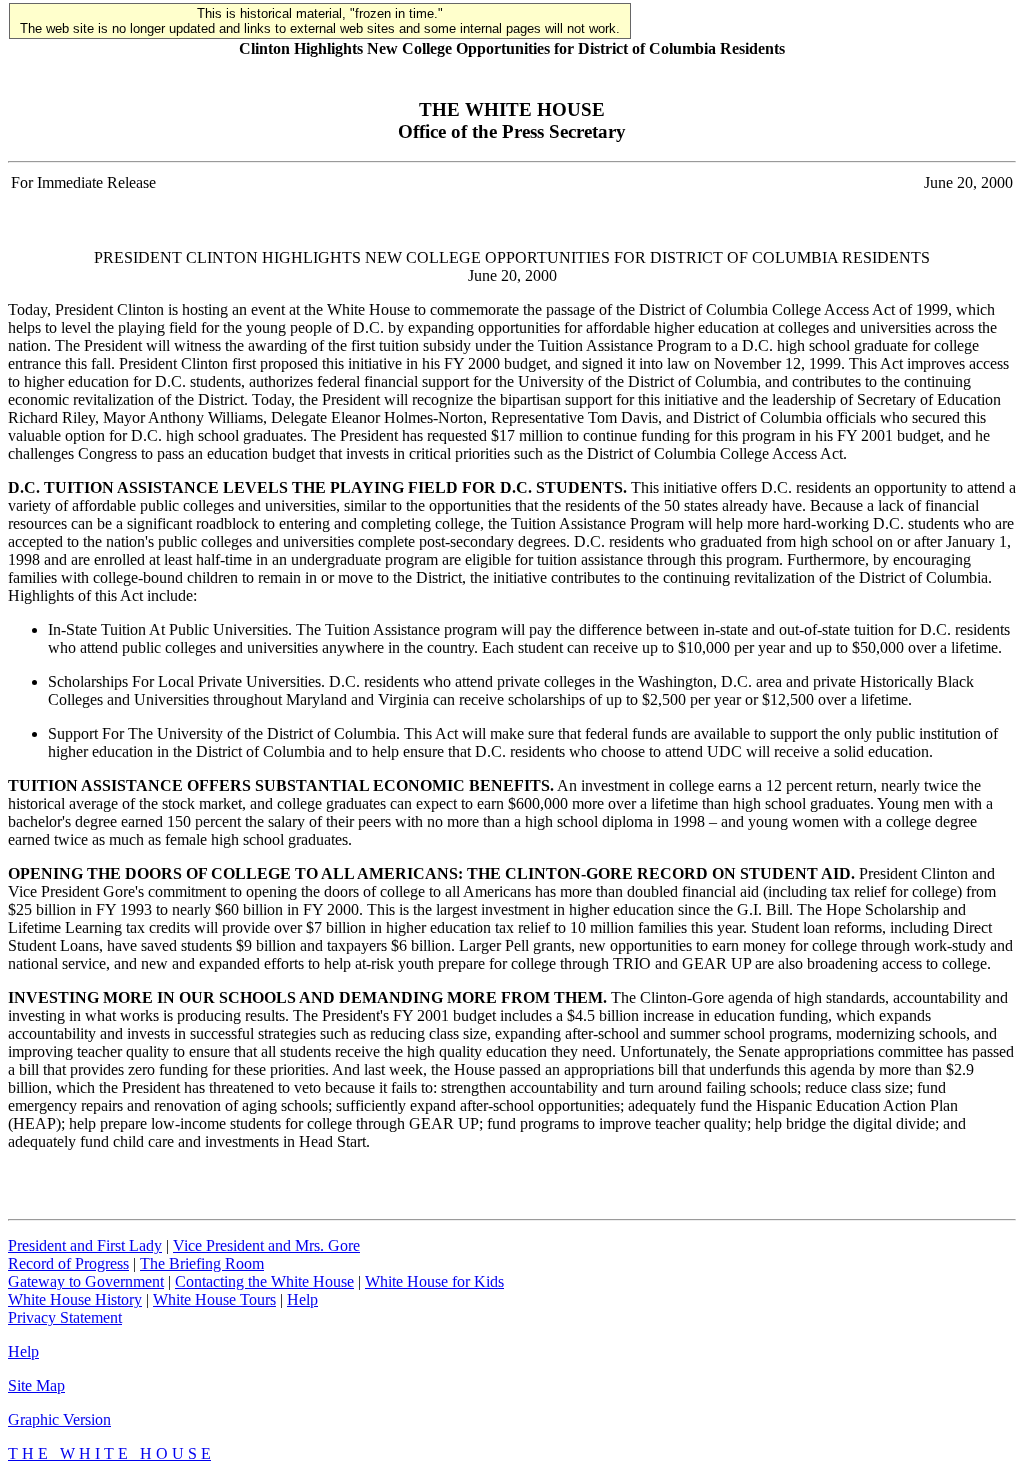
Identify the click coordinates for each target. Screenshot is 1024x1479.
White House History (75, 1299)
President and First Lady (85, 1245)
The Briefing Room (202, 1263)
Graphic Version (59, 1419)
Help (302, 1299)
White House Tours (214, 1299)
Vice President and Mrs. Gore (266, 1245)
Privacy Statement (65, 1317)
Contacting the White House (264, 1281)
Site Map (36, 1385)
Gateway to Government (86, 1281)
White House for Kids (434, 1281)
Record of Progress (68, 1263)
